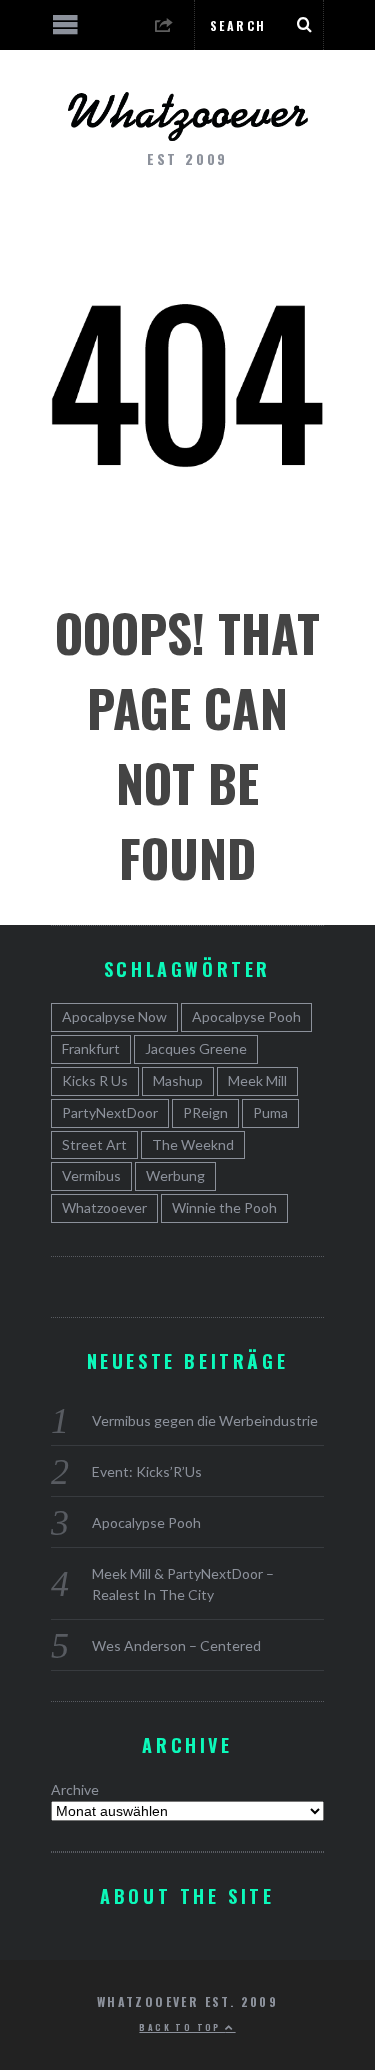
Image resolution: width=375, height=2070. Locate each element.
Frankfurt (91, 1048)
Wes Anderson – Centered (176, 1645)
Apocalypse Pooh (146, 1522)
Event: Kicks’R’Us (147, 1471)
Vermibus (91, 1175)
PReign (205, 1112)
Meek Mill (257, 1080)
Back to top (182, 2027)
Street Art (94, 1144)
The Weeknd (193, 1144)
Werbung (175, 1175)
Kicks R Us (95, 1080)
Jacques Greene (196, 1048)
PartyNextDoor (110, 1112)
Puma (270, 1112)
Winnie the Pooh (224, 1207)
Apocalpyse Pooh (246, 1016)
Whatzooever (104, 1207)
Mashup (178, 1080)
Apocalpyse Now (114, 1016)
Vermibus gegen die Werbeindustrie (205, 1420)
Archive (75, 1789)
